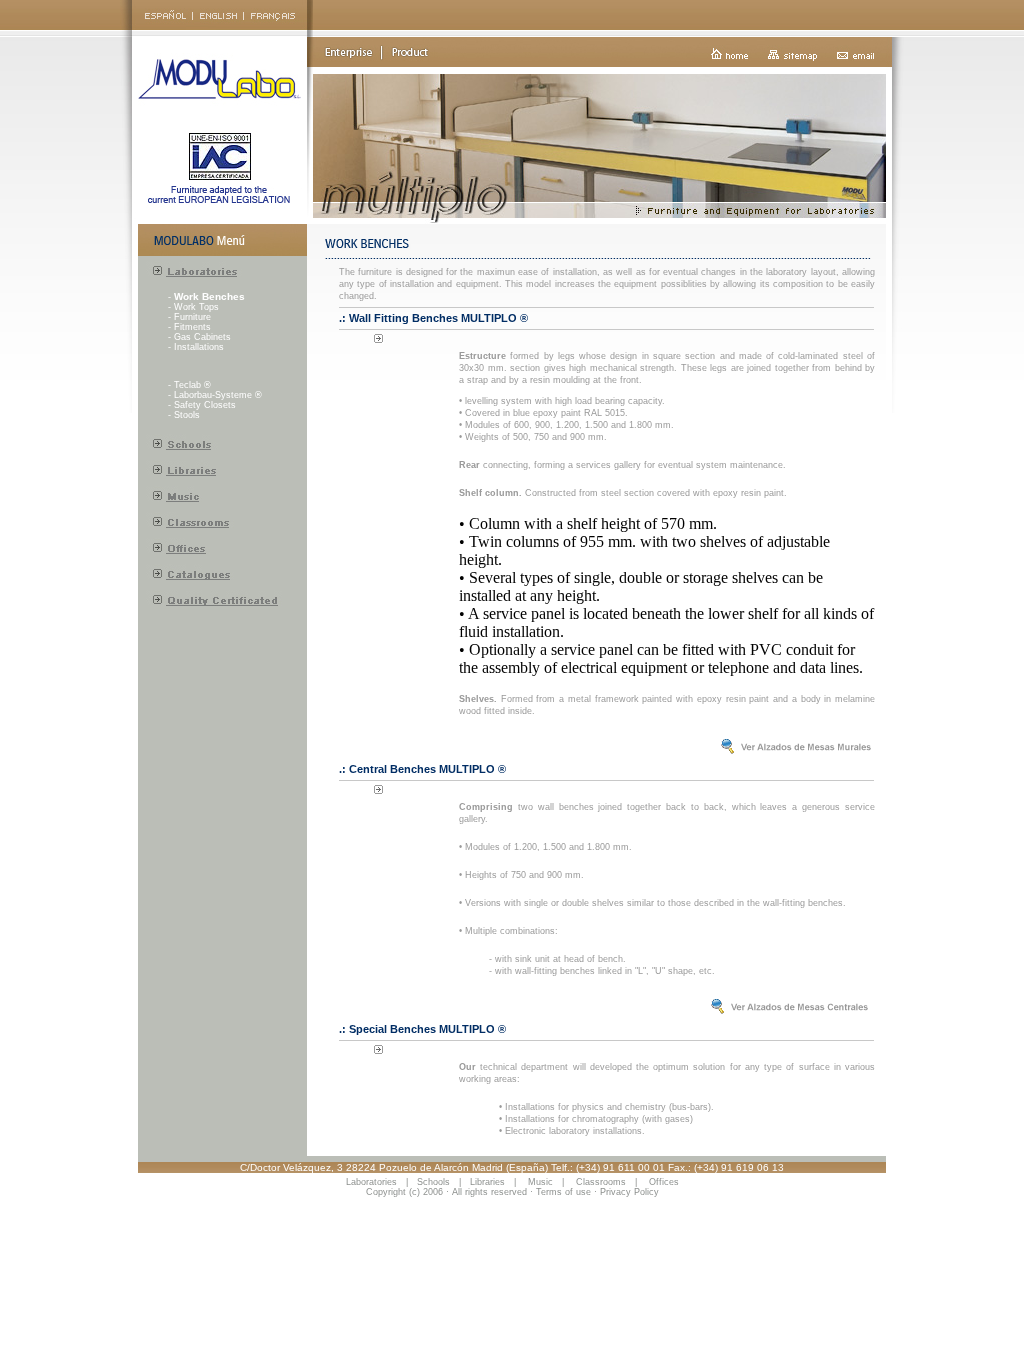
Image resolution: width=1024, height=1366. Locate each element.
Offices (664, 1182)
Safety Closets (205, 405)
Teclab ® (192, 385)
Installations (199, 347)
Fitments (192, 327)
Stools (187, 415)
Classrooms (601, 1182)
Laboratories (371, 1182)
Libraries (487, 1182)
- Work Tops (193, 307)
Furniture (192, 317)
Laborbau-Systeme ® (218, 395)
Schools (433, 1182)
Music (540, 1182)
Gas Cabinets (202, 337)
